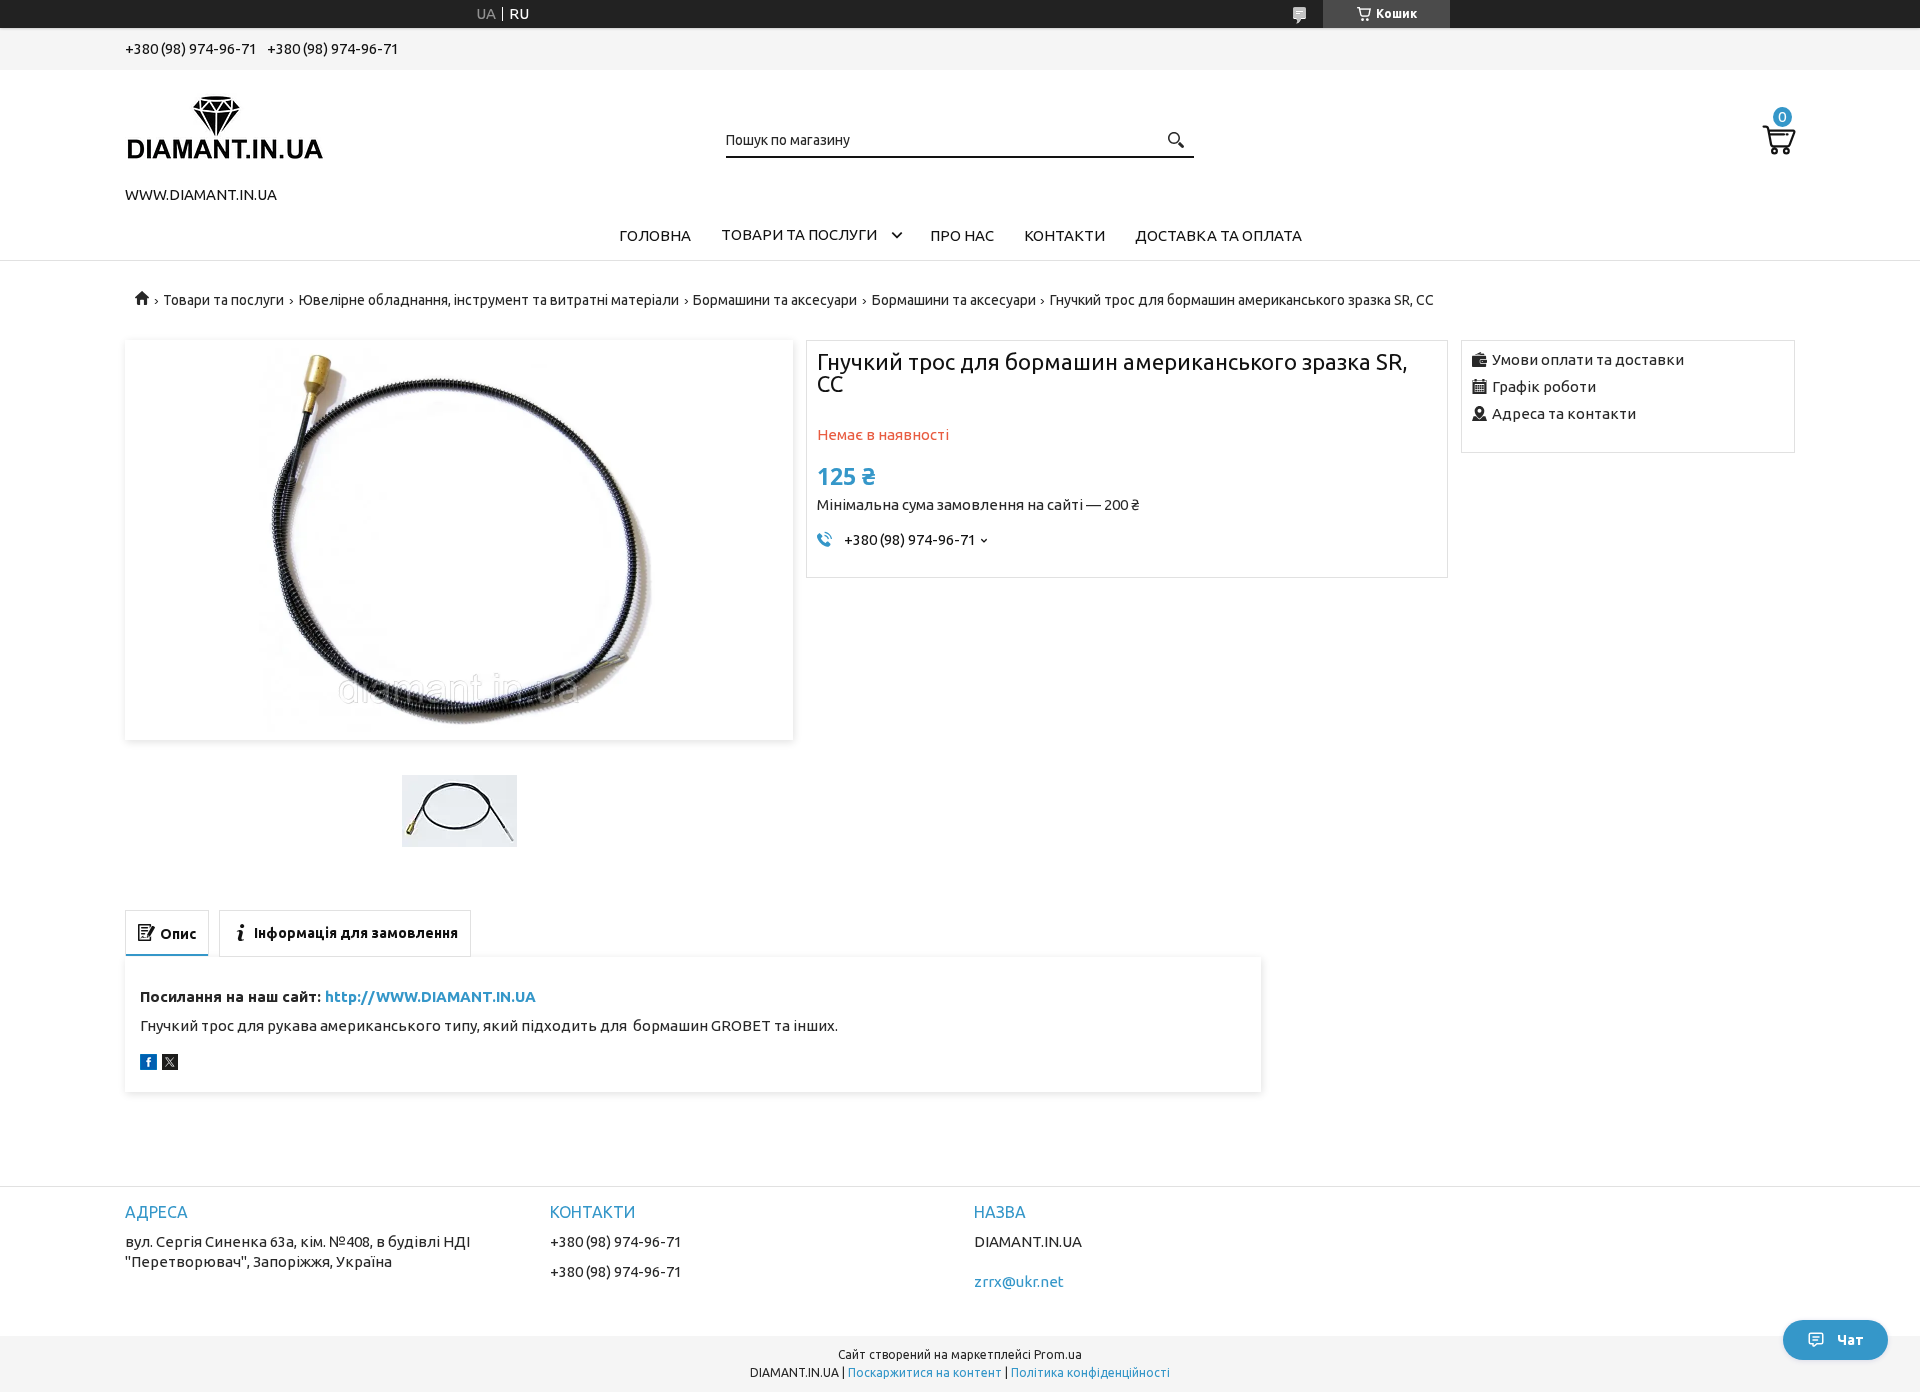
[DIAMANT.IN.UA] (225, 124)
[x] (170, 1064)
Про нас (962, 235)
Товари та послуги (799, 234)
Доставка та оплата (1218, 235)
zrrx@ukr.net (1019, 1281)
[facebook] (148, 1064)
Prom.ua (1058, 1354)
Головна (655, 235)
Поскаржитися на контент (925, 1372)
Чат (1850, 1340)
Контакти (1064, 235)
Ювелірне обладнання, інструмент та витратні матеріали (489, 300)
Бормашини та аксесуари (775, 300)
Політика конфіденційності (1090, 1372)
